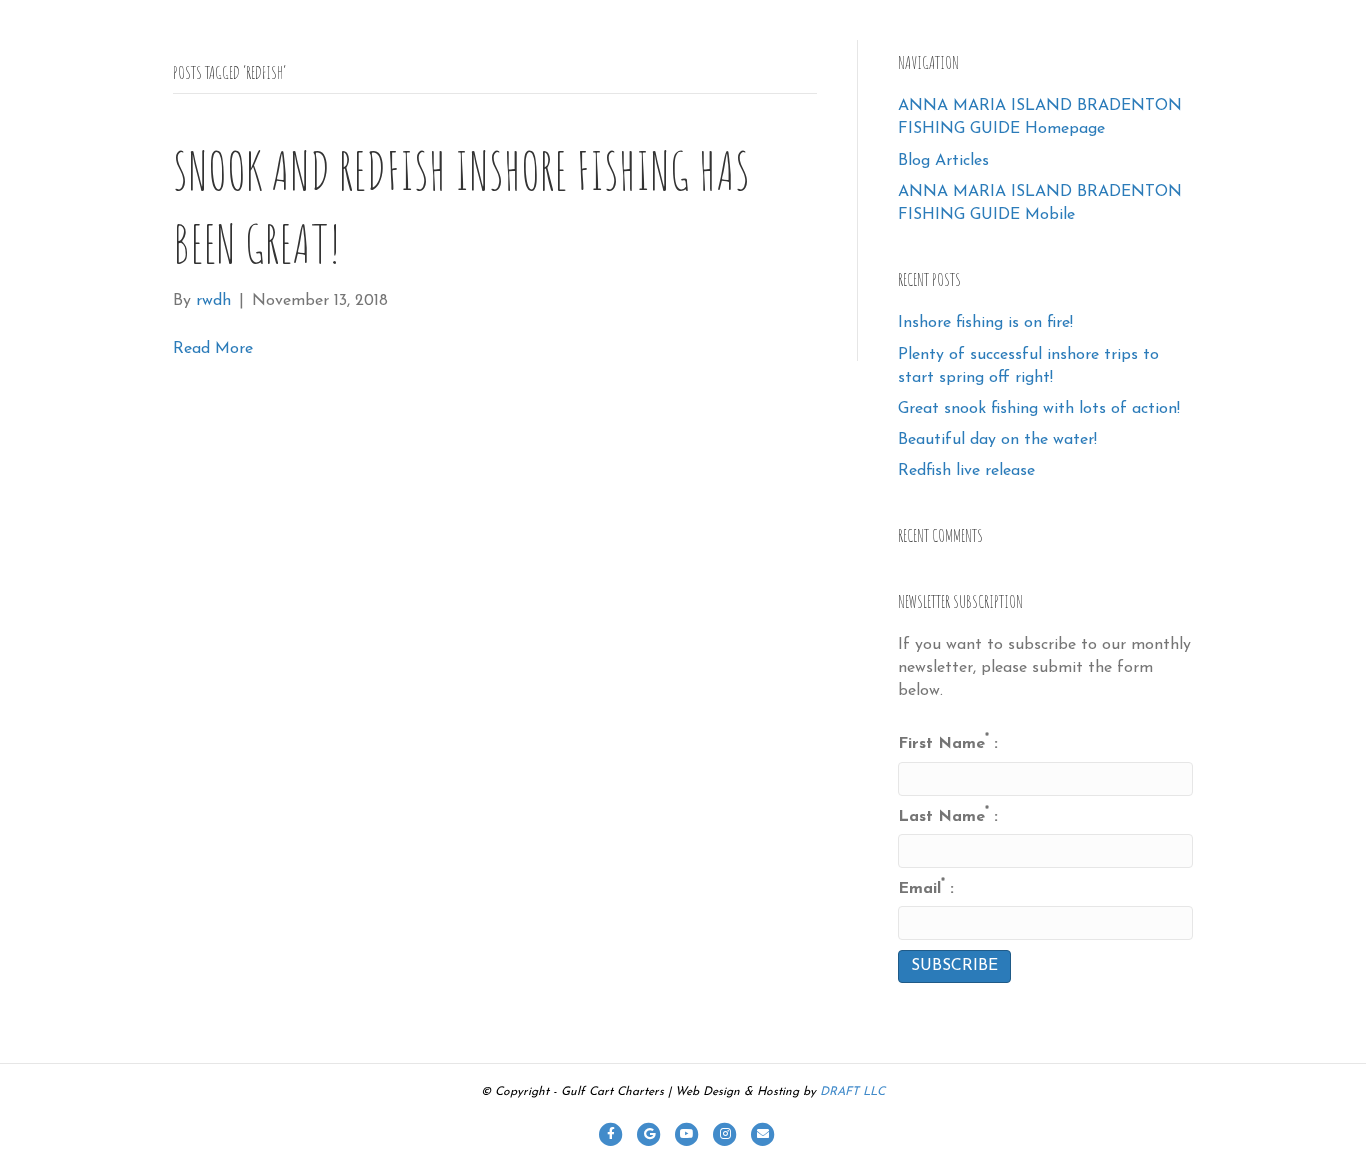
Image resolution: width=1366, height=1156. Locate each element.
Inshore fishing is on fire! (985, 323)
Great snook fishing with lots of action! (1039, 409)
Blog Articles (943, 161)
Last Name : (948, 815)
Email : (926, 887)
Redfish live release (966, 471)
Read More (213, 349)
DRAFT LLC (852, 1092)
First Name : (948, 742)
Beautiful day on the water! (997, 440)
